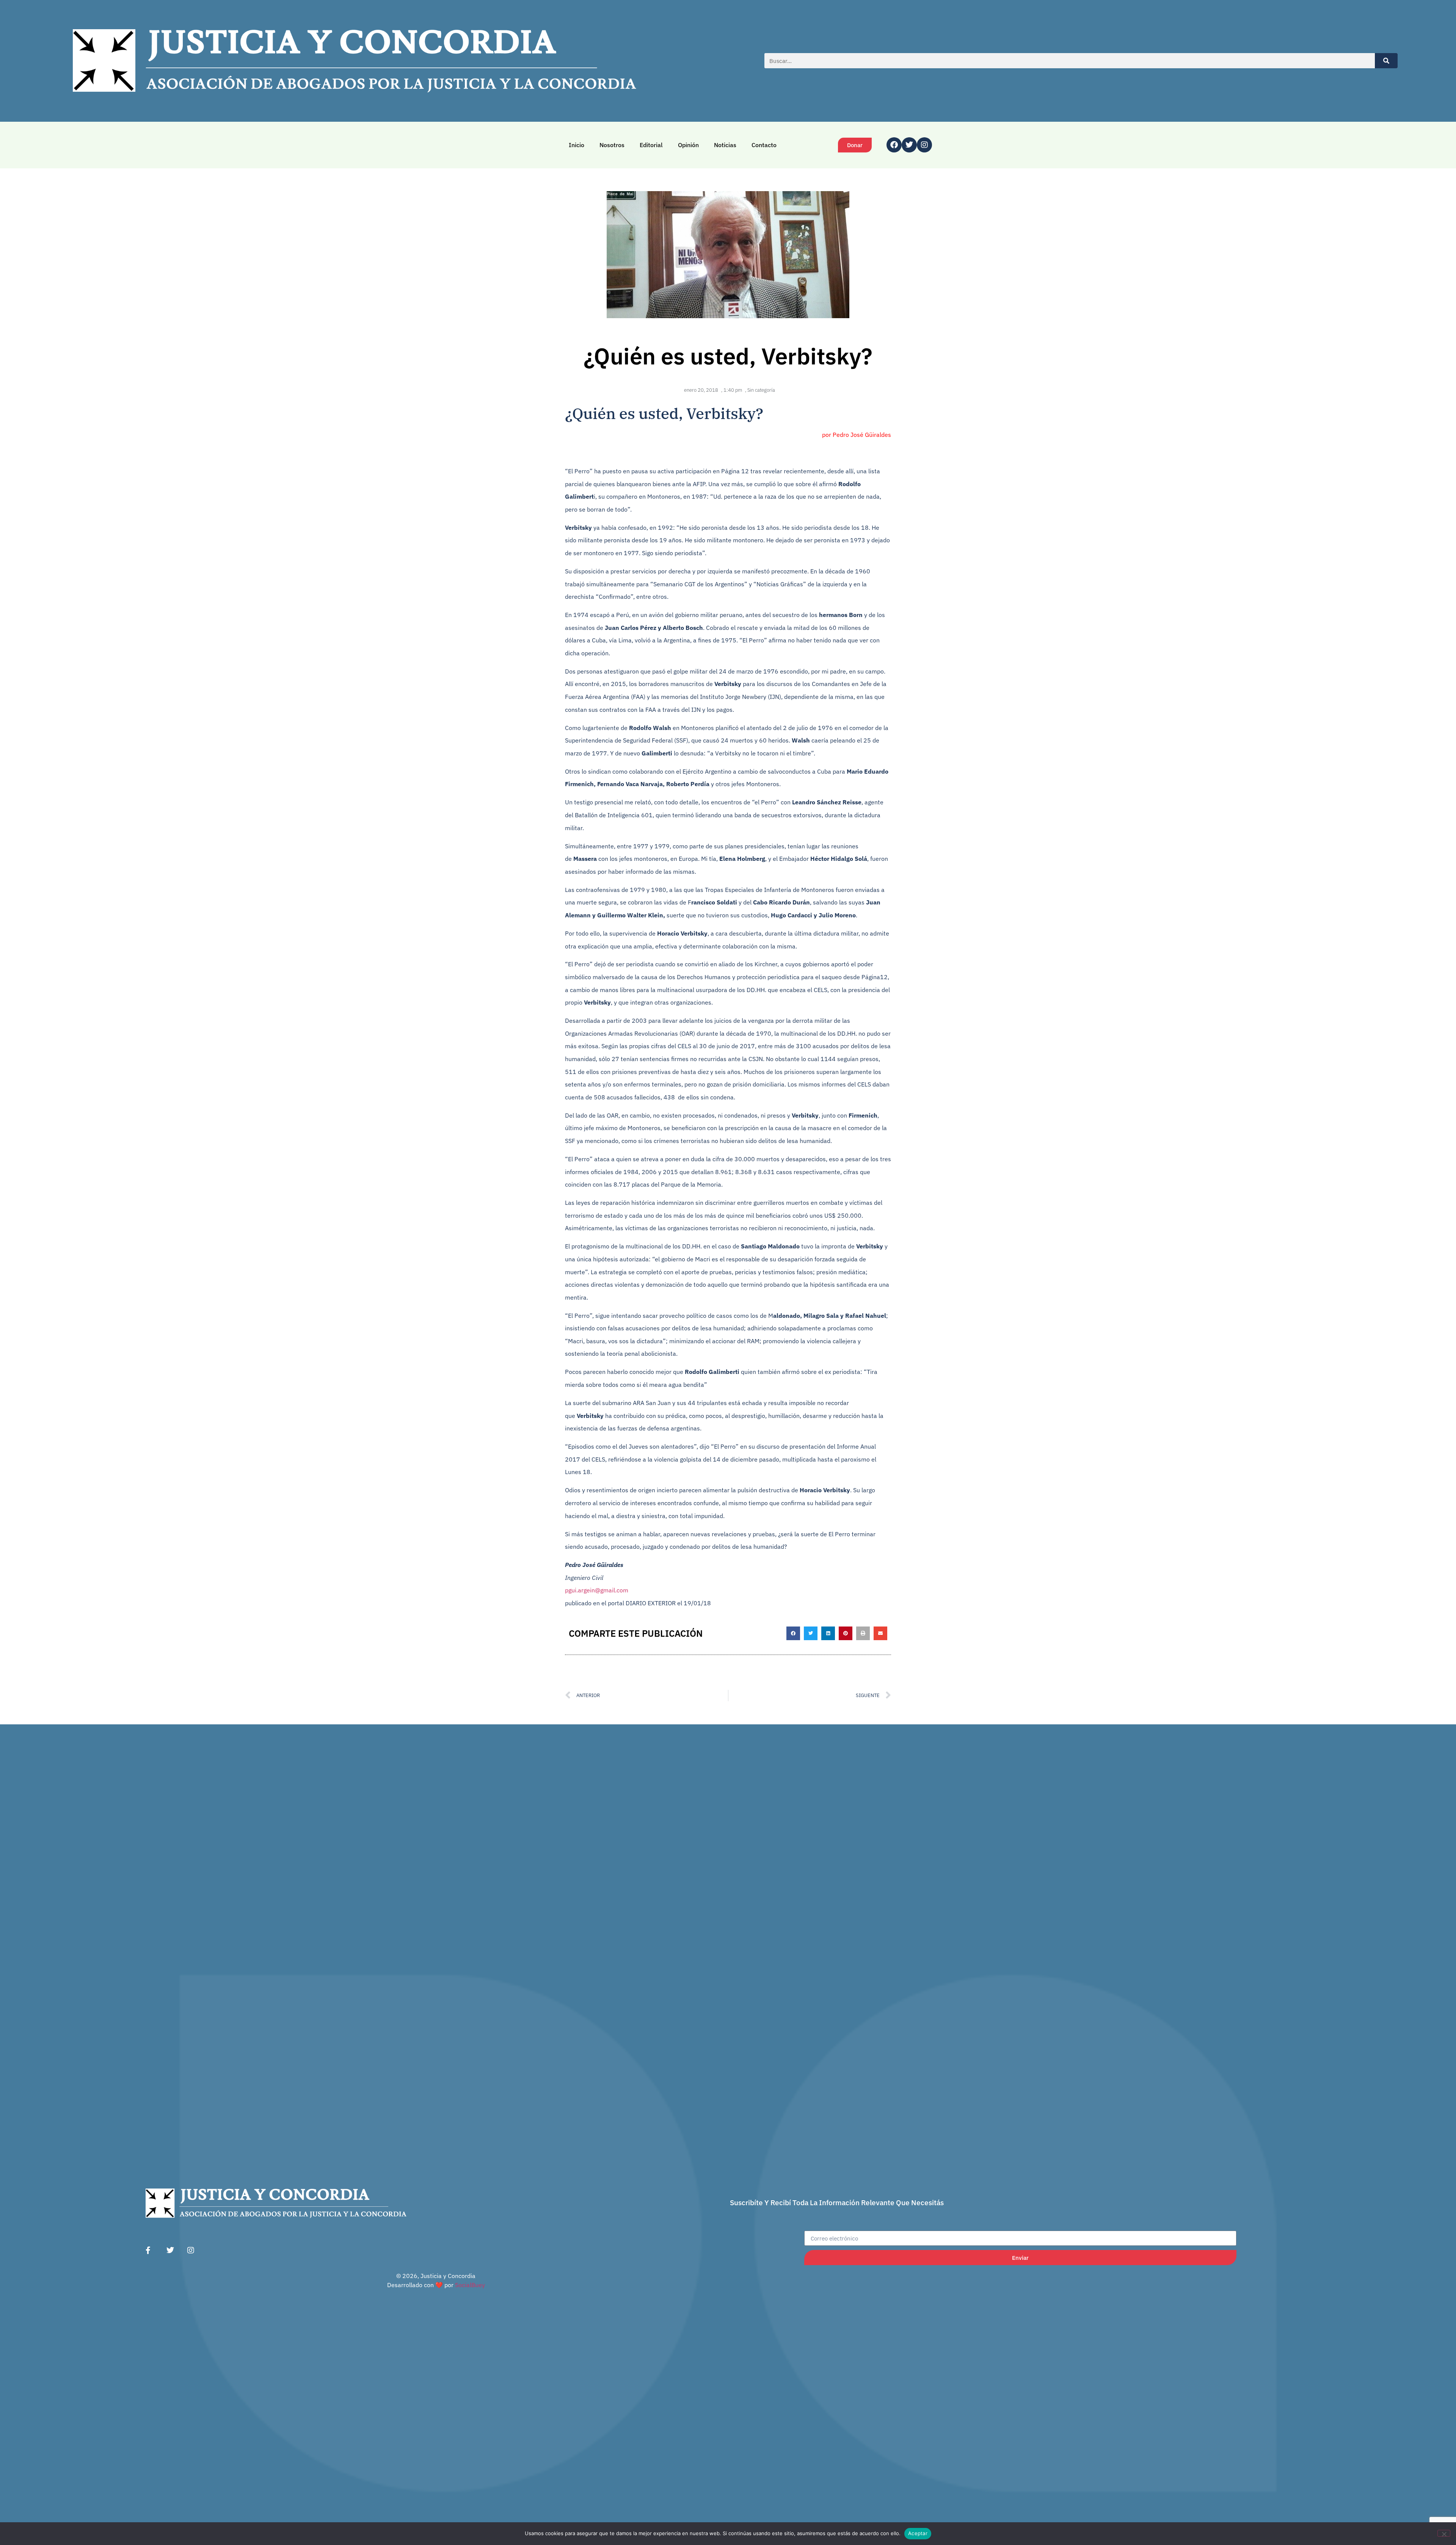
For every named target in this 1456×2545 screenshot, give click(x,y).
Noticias (725, 145)
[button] (793, 1633)
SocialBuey (470, 2285)
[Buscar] (1386, 61)
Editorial (651, 145)
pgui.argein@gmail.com (597, 1590)
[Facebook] (894, 145)
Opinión (688, 145)
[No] (1444, 2533)
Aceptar (918, 2533)
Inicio (577, 145)
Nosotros (612, 145)
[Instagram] (924, 145)
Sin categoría (761, 390)
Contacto (764, 145)
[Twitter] (909, 145)
